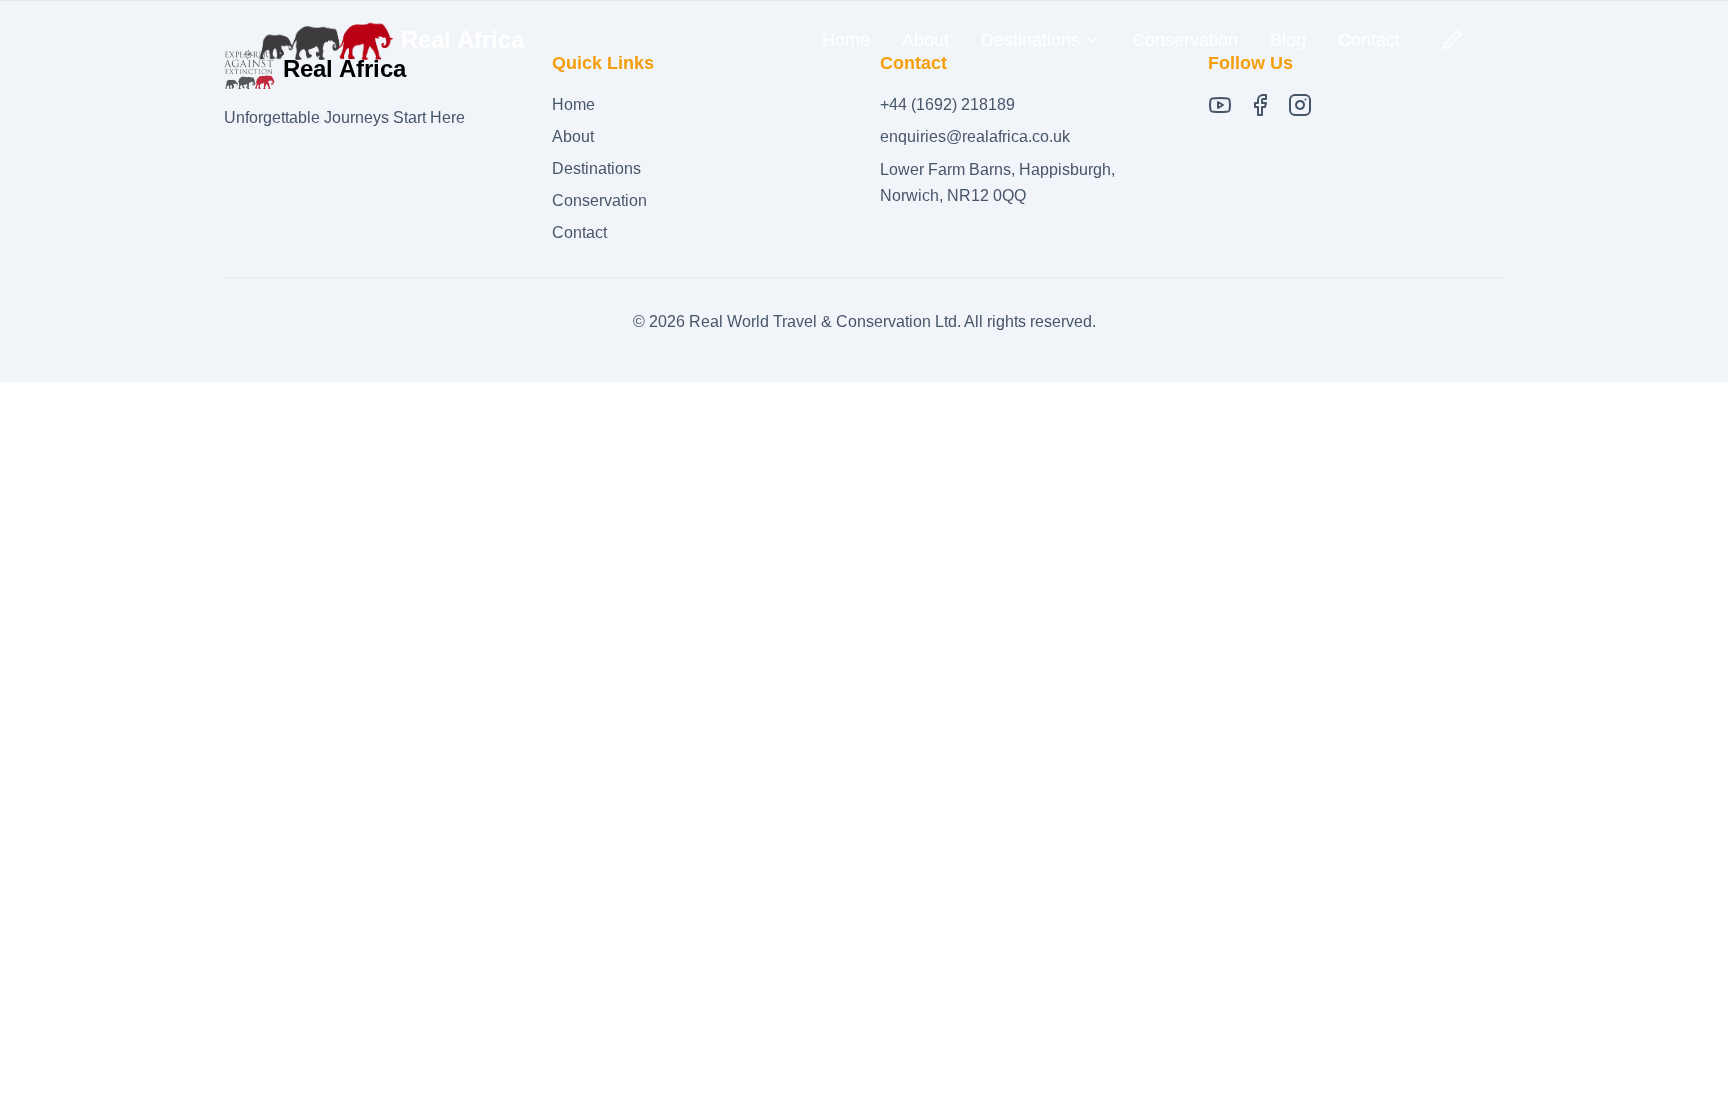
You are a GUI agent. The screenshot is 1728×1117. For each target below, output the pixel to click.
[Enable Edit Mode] (1452, 40)
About (925, 40)
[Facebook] (1260, 105)
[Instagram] (1300, 105)
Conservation (1185, 40)
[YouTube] (1220, 105)
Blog (1288, 40)
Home (846, 40)
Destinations (596, 168)
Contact (1369, 40)
